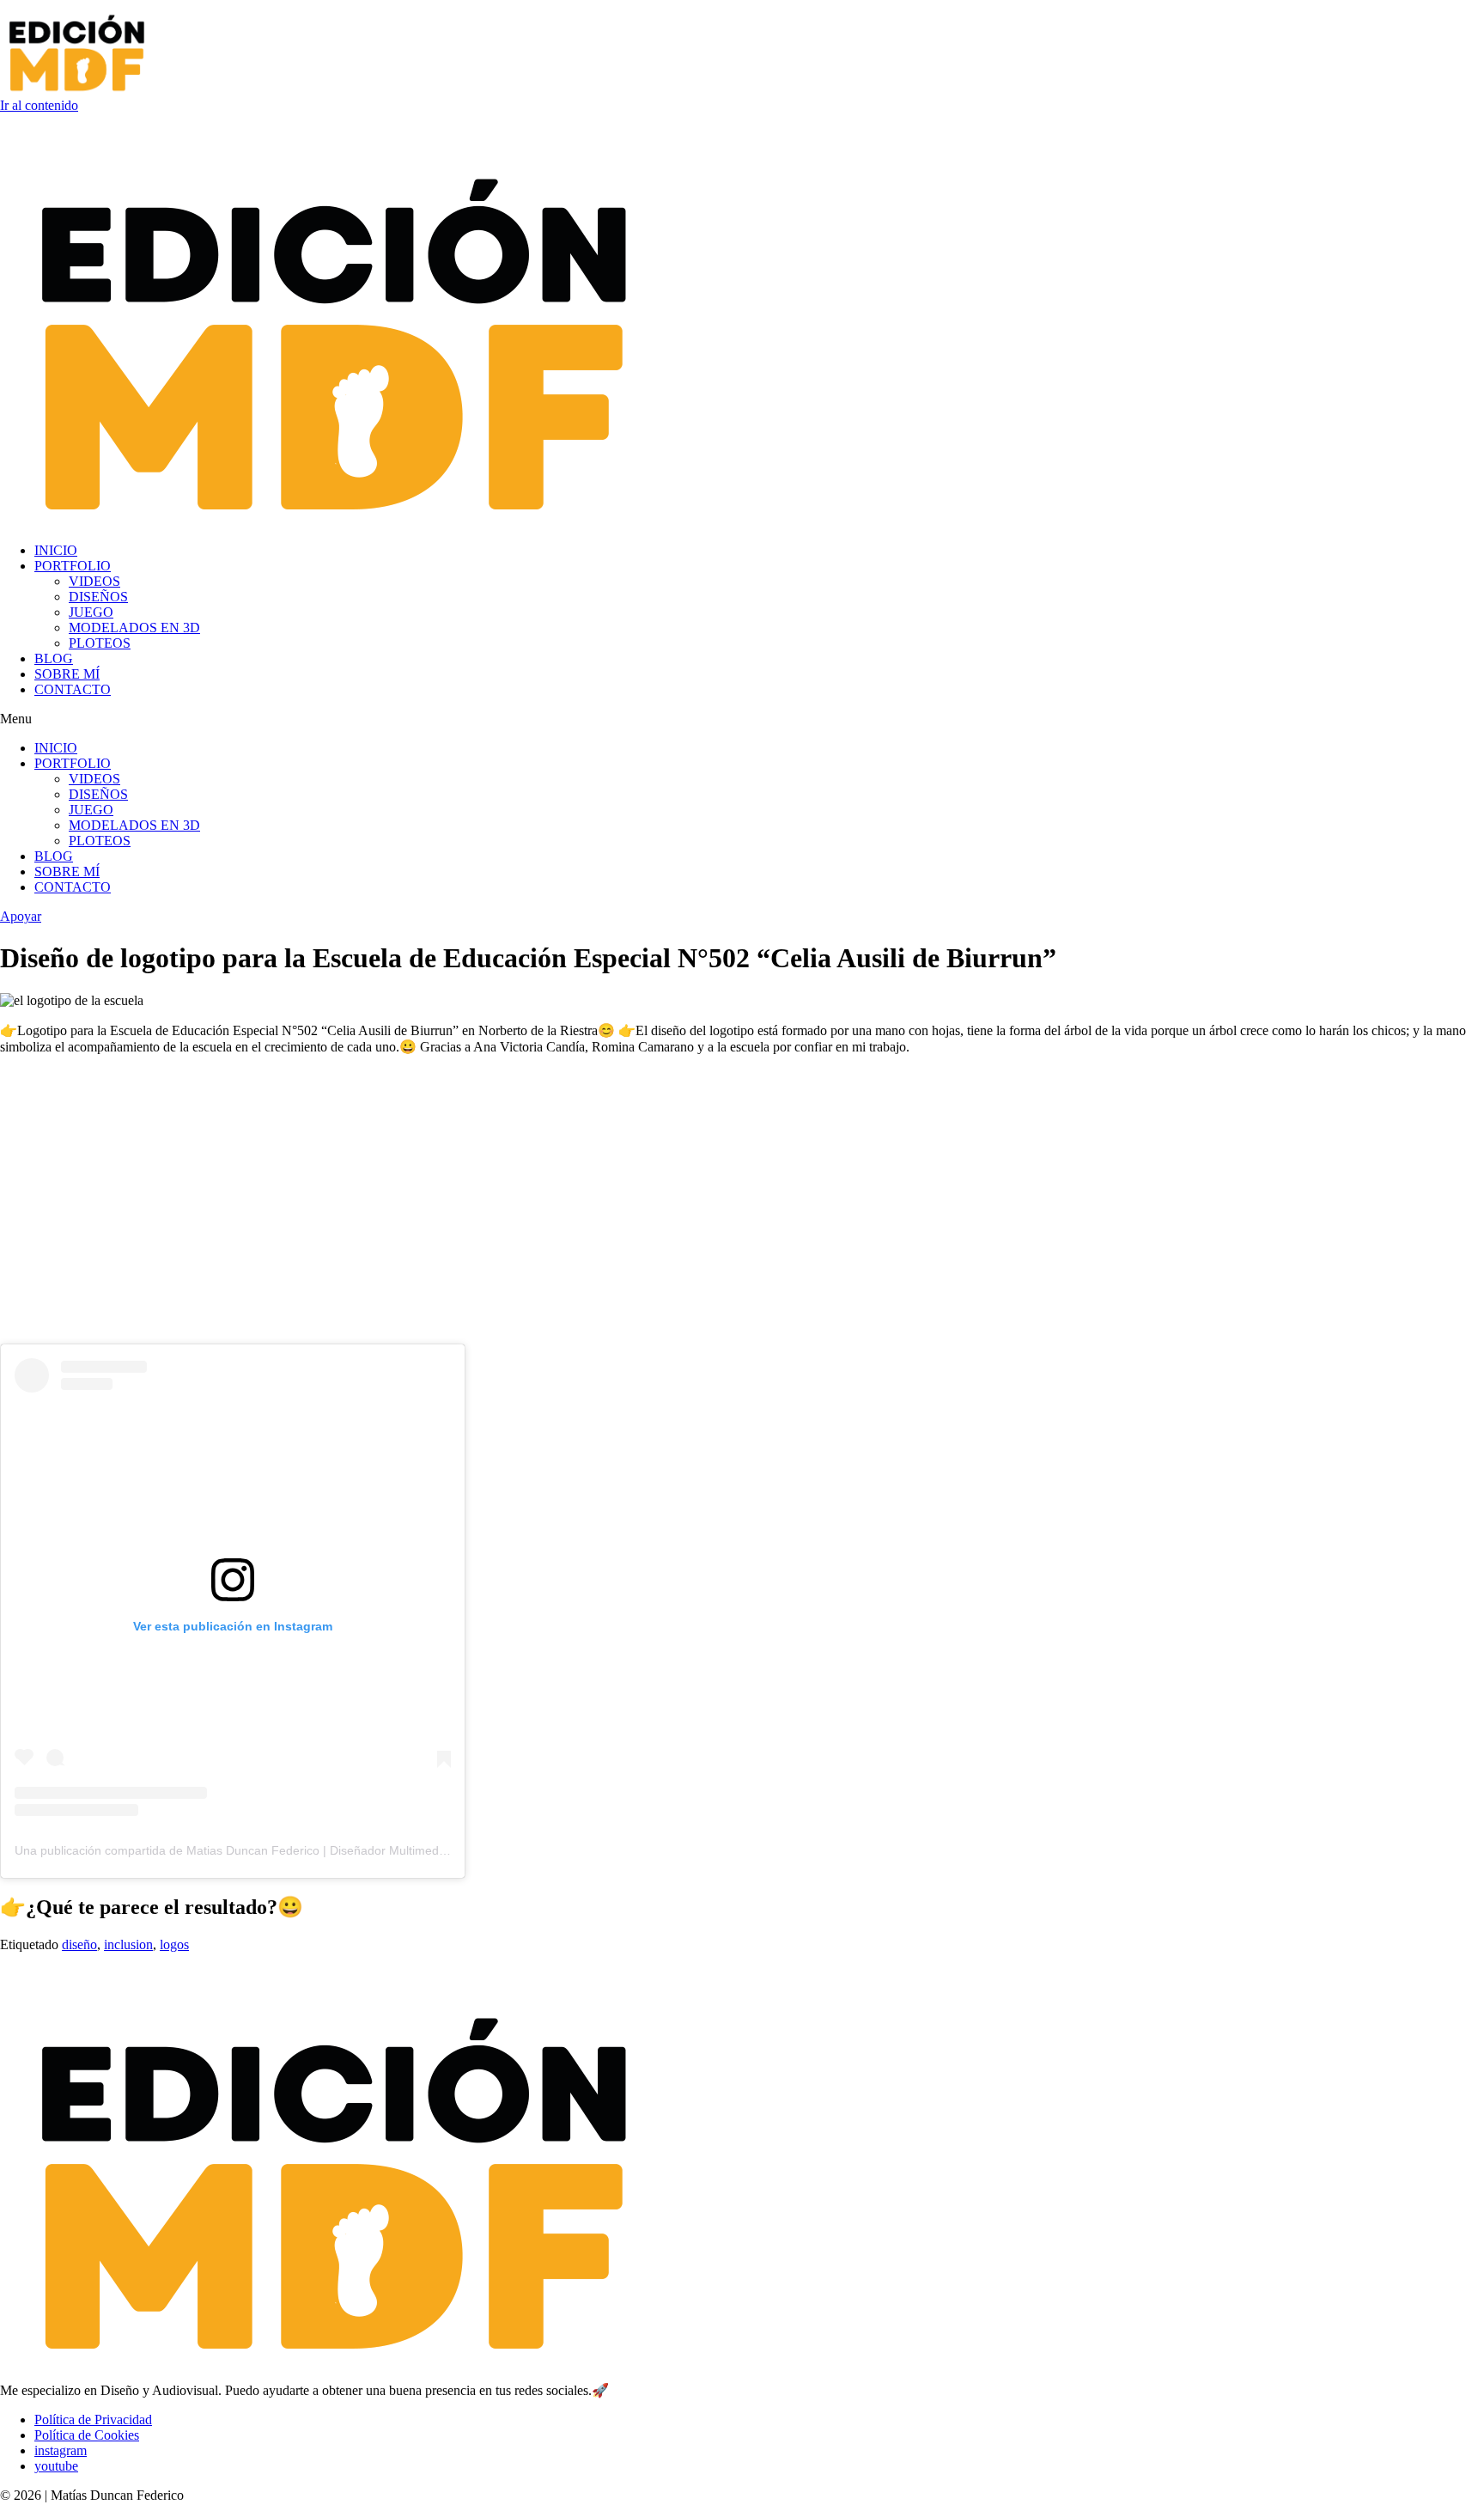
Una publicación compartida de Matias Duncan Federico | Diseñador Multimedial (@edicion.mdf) (276, 1850)
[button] (742, 719)
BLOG (54, 658)
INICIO (56, 550)
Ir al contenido (39, 105)
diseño (79, 1944)
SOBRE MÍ (67, 674)
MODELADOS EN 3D (134, 628)
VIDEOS (94, 581)
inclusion (128, 1944)
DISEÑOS (98, 597)
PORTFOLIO (73, 566)
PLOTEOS (100, 643)
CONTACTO (73, 689)
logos (174, 1944)
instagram (61, 2450)
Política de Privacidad (93, 2419)
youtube (56, 2466)
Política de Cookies (87, 2435)
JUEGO (91, 612)
